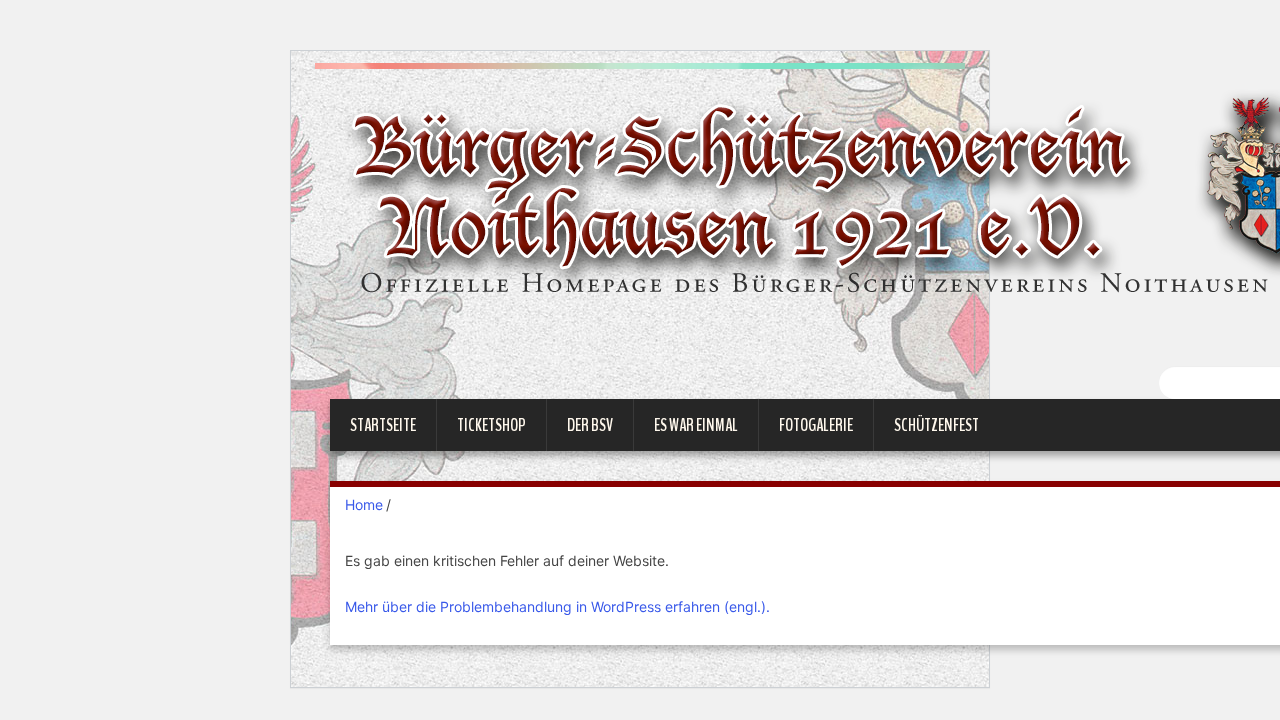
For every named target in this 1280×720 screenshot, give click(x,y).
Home (364, 504)
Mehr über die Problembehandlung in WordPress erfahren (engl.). (557, 606)
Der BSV (590, 425)
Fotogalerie (816, 425)
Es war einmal (696, 425)
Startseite (383, 425)
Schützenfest (936, 425)
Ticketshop (491, 425)
